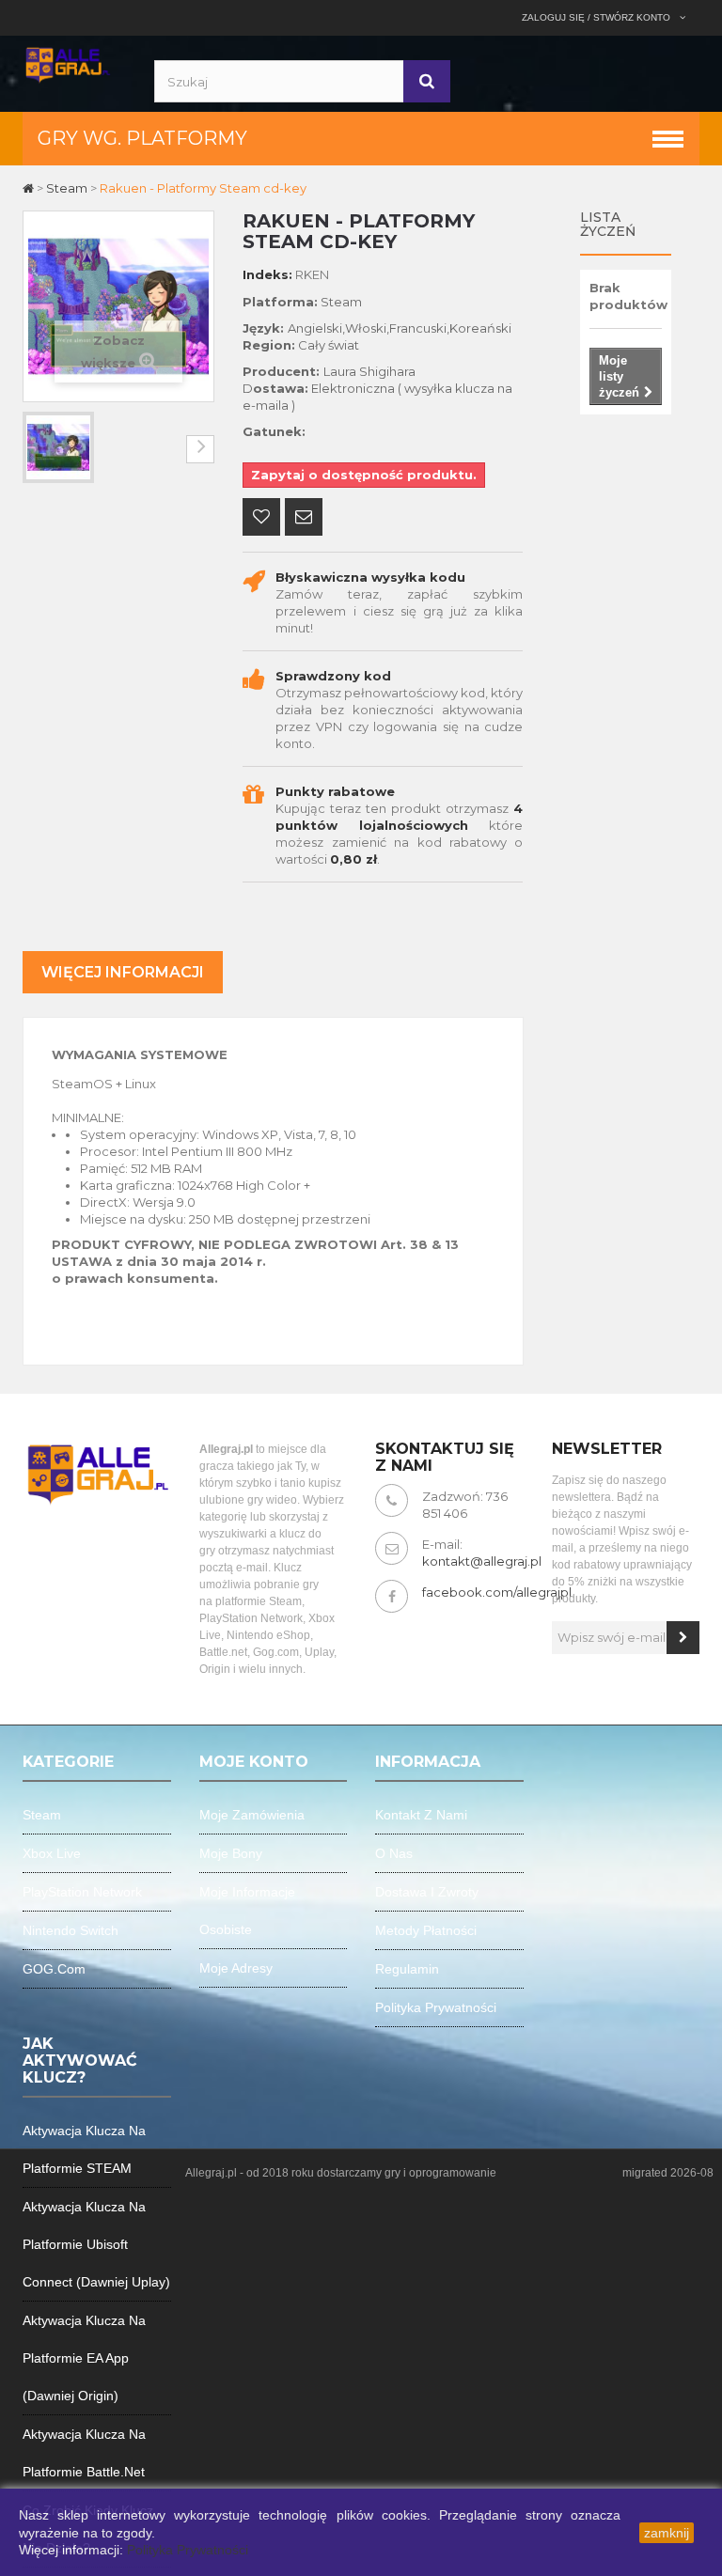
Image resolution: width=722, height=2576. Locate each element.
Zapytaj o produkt (304, 519)
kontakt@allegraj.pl (482, 1561)
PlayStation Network (82, 1892)
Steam (42, 1815)
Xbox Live (52, 1853)
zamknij (667, 2533)
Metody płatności (426, 1930)
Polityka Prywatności (188, 2550)
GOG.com (54, 1969)
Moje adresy (236, 1968)
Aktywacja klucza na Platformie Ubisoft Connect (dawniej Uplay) (96, 2244)
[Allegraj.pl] (67, 63)
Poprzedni (37, 449)
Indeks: (267, 274)
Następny (200, 449)
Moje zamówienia (252, 1815)
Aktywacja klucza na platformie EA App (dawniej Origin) (84, 2358)
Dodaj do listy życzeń (261, 519)
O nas (394, 1853)
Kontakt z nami (421, 1815)
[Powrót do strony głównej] (30, 188)
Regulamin (407, 1969)
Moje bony (231, 1853)
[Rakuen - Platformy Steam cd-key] (58, 447)
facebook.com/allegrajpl (497, 1592)
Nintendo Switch (71, 1930)
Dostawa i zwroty (427, 1892)
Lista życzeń (608, 224)
